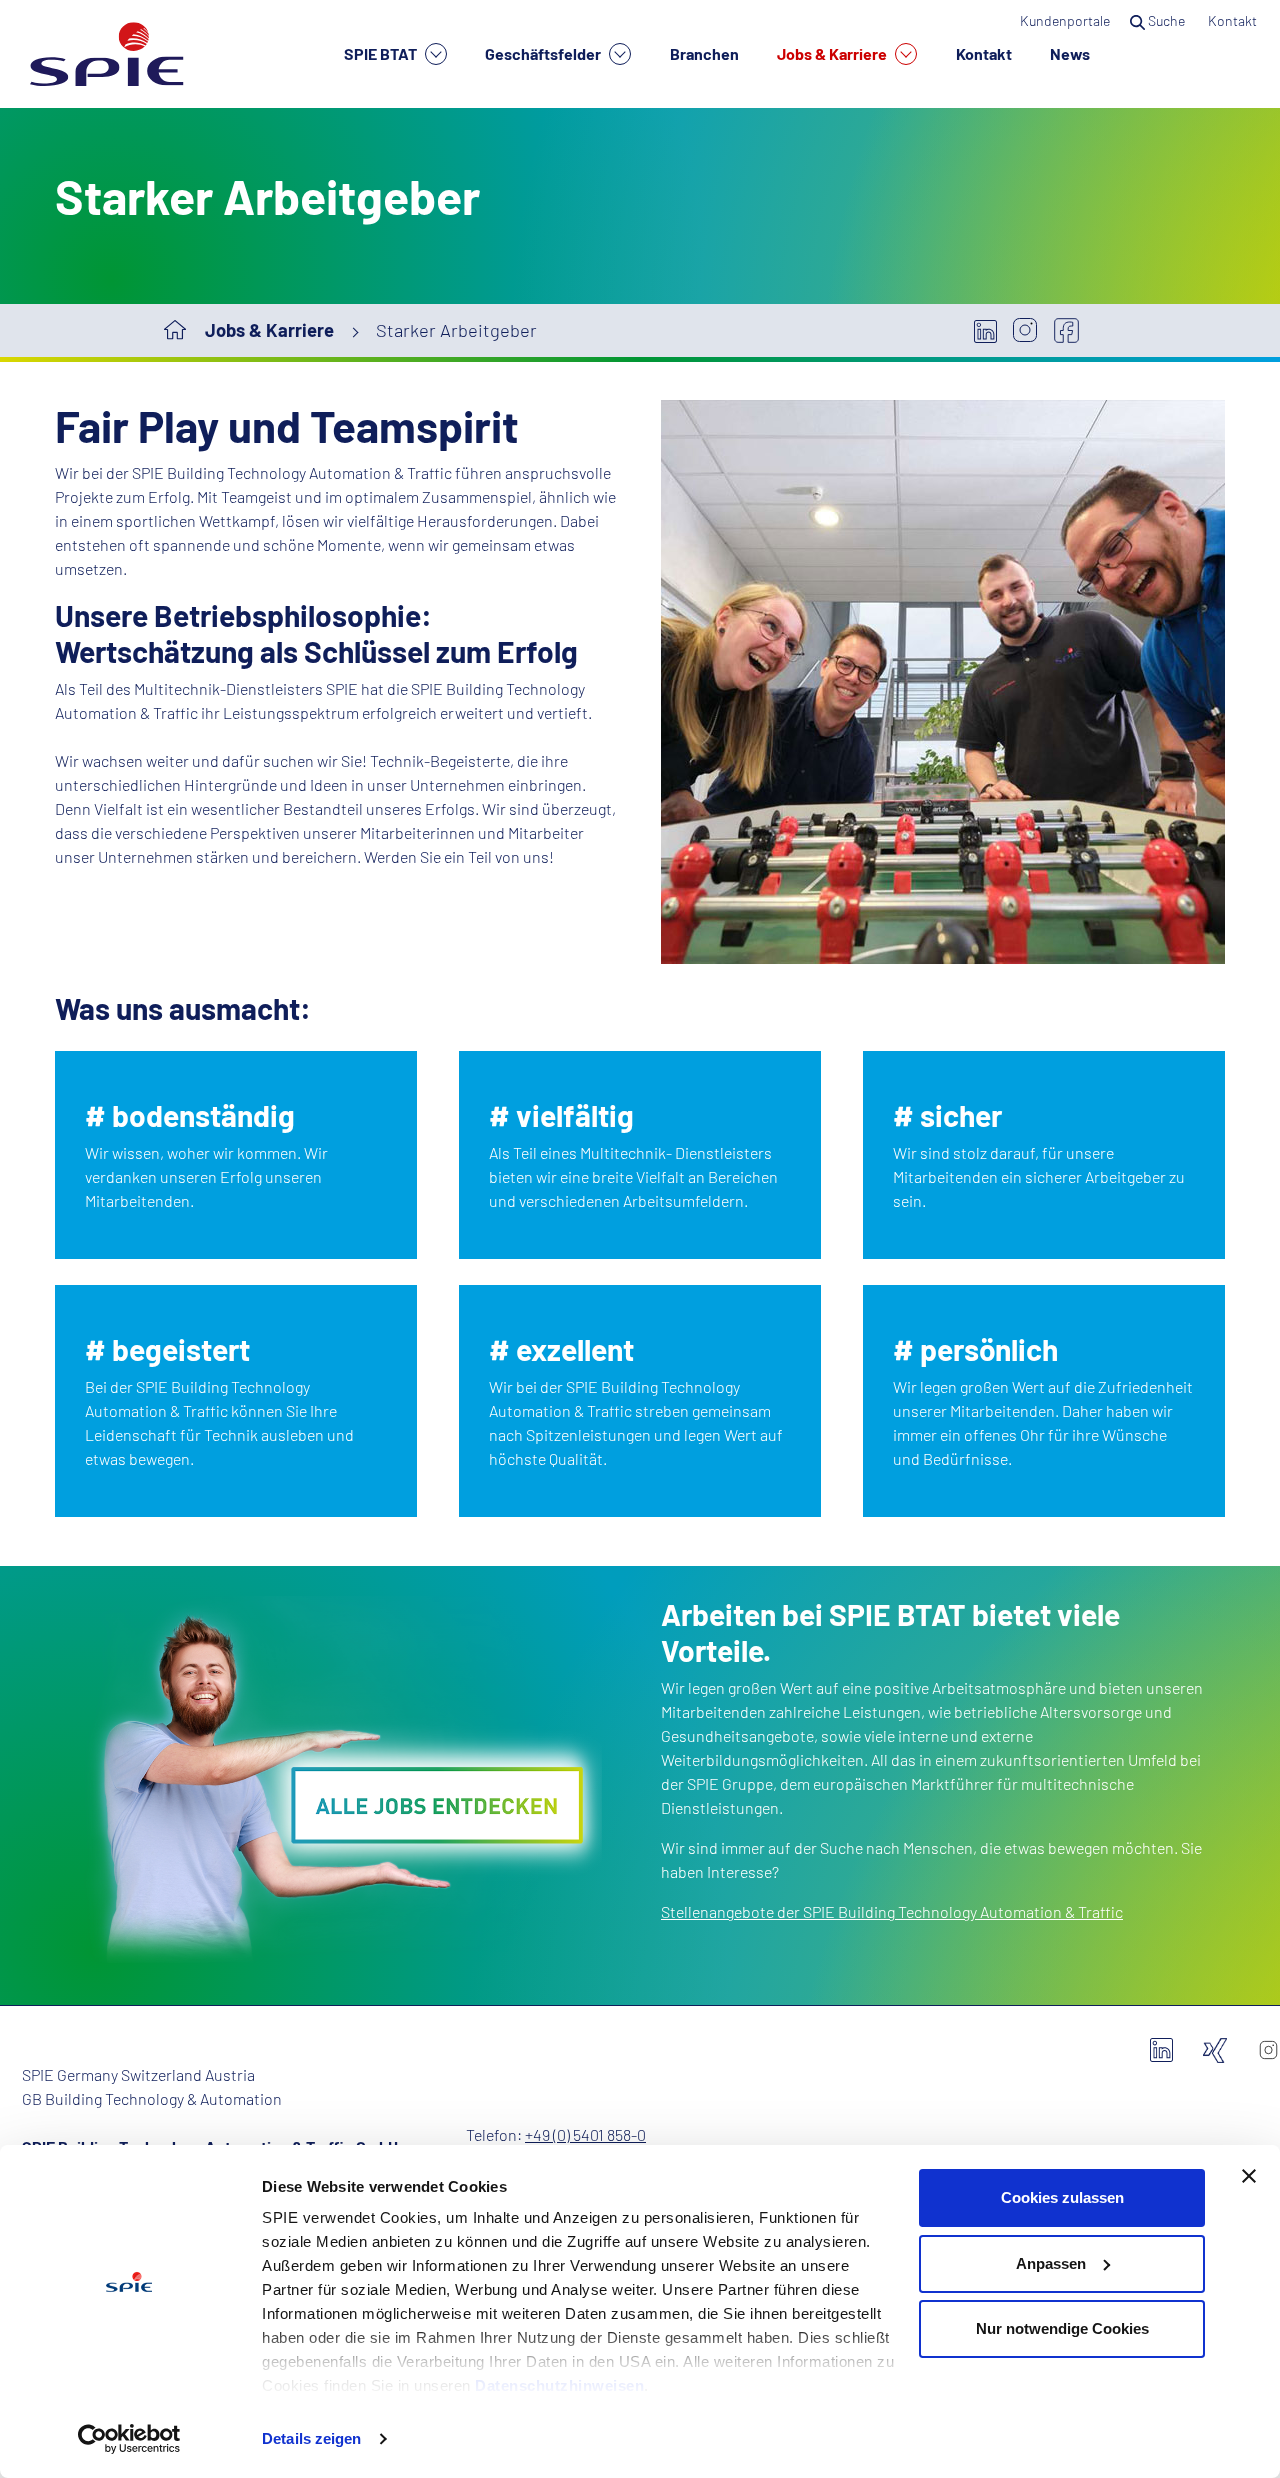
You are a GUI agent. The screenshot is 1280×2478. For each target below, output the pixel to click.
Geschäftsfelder (544, 53)
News (1070, 53)
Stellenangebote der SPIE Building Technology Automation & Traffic (892, 1911)
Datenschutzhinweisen (559, 2385)
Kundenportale (1065, 20)
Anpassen (1051, 2263)
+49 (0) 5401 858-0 (585, 2134)
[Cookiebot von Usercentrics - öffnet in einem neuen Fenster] (129, 2439)
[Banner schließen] (1249, 2176)
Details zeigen (311, 2438)
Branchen (704, 53)
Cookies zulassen (1062, 2197)
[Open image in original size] (337, 1783)
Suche (1166, 20)
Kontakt (984, 53)
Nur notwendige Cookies (1062, 2328)
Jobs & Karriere (833, 53)
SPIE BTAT (382, 53)
